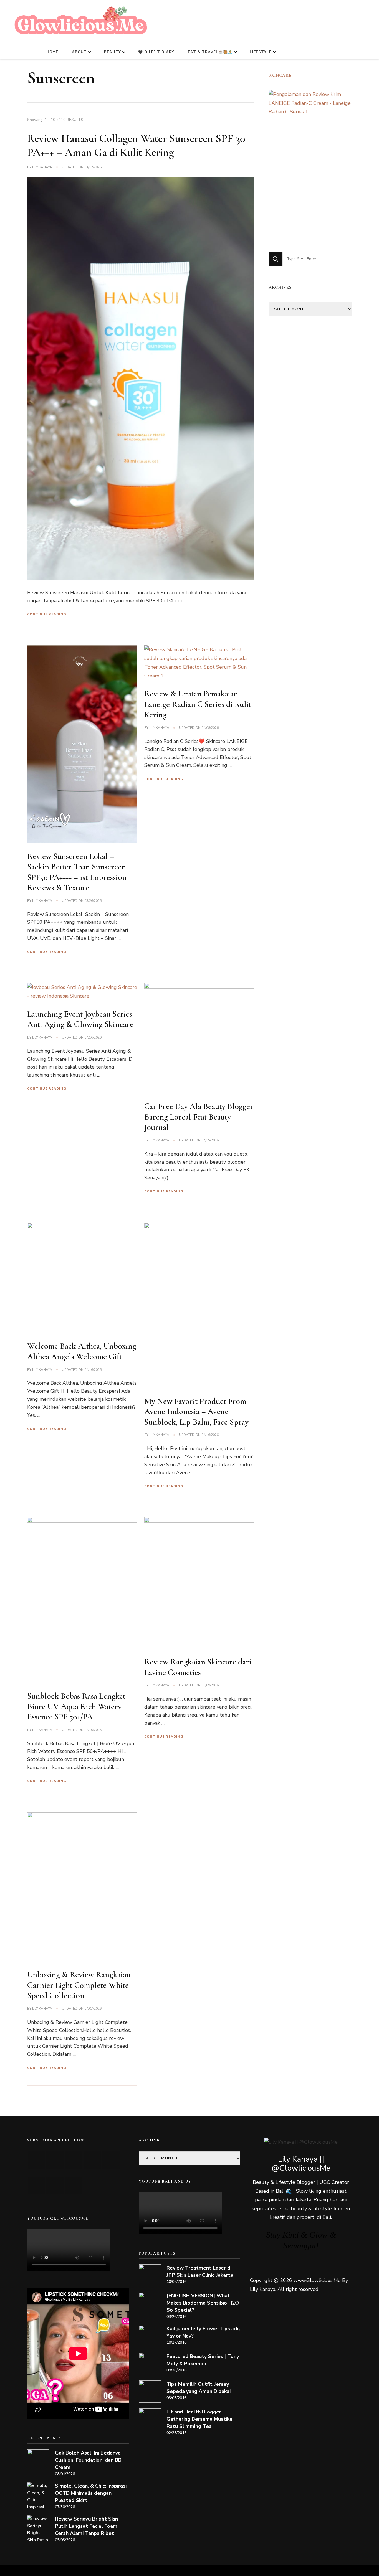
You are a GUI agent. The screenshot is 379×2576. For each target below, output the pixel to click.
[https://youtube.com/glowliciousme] (36, 2160)
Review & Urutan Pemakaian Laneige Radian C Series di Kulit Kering (198, 704)
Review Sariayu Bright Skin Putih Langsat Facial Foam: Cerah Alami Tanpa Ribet (87, 2526)
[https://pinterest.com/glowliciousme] (36, 2185)
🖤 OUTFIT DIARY (156, 52)
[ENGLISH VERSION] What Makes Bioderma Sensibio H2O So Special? (203, 2303)
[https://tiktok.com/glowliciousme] (55, 2185)
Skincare (280, 75)
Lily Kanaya (42, 167)
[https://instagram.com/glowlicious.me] (55, 2160)
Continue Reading (47, 614)
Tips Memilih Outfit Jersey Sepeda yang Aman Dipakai (199, 2388)
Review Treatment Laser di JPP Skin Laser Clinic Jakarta (200, 2272)
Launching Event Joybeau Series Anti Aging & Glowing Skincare (80, 1019)
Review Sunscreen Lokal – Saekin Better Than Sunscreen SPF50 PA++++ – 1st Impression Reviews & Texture (77, 872)
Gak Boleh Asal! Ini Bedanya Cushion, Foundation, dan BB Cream (88, 2460)
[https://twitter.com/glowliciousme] (74, 2160)
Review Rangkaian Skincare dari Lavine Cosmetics (198, 1667)
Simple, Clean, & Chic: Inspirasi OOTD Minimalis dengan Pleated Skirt (91, 2493)
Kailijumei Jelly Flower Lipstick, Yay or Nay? (203, 2332)
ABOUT (79, 52)
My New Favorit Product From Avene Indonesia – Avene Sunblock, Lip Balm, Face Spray (196, 1412)
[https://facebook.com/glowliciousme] (92, 2160)
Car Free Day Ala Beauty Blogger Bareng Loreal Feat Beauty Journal (199, 1117)
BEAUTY (113, 52)
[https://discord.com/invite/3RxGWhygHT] (74, 2185)
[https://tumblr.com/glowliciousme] (111, 2160)
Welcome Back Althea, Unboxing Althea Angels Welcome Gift (82, 1351)
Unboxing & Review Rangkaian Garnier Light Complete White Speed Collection (79, 1985)
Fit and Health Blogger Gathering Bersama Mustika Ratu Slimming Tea (199, 2419)
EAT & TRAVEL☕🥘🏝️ (210, 52)
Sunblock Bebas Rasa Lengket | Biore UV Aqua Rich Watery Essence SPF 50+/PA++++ (78, 1706)
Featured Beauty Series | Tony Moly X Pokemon (203, 2360)
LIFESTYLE (261, 52)
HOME (52, 52)
